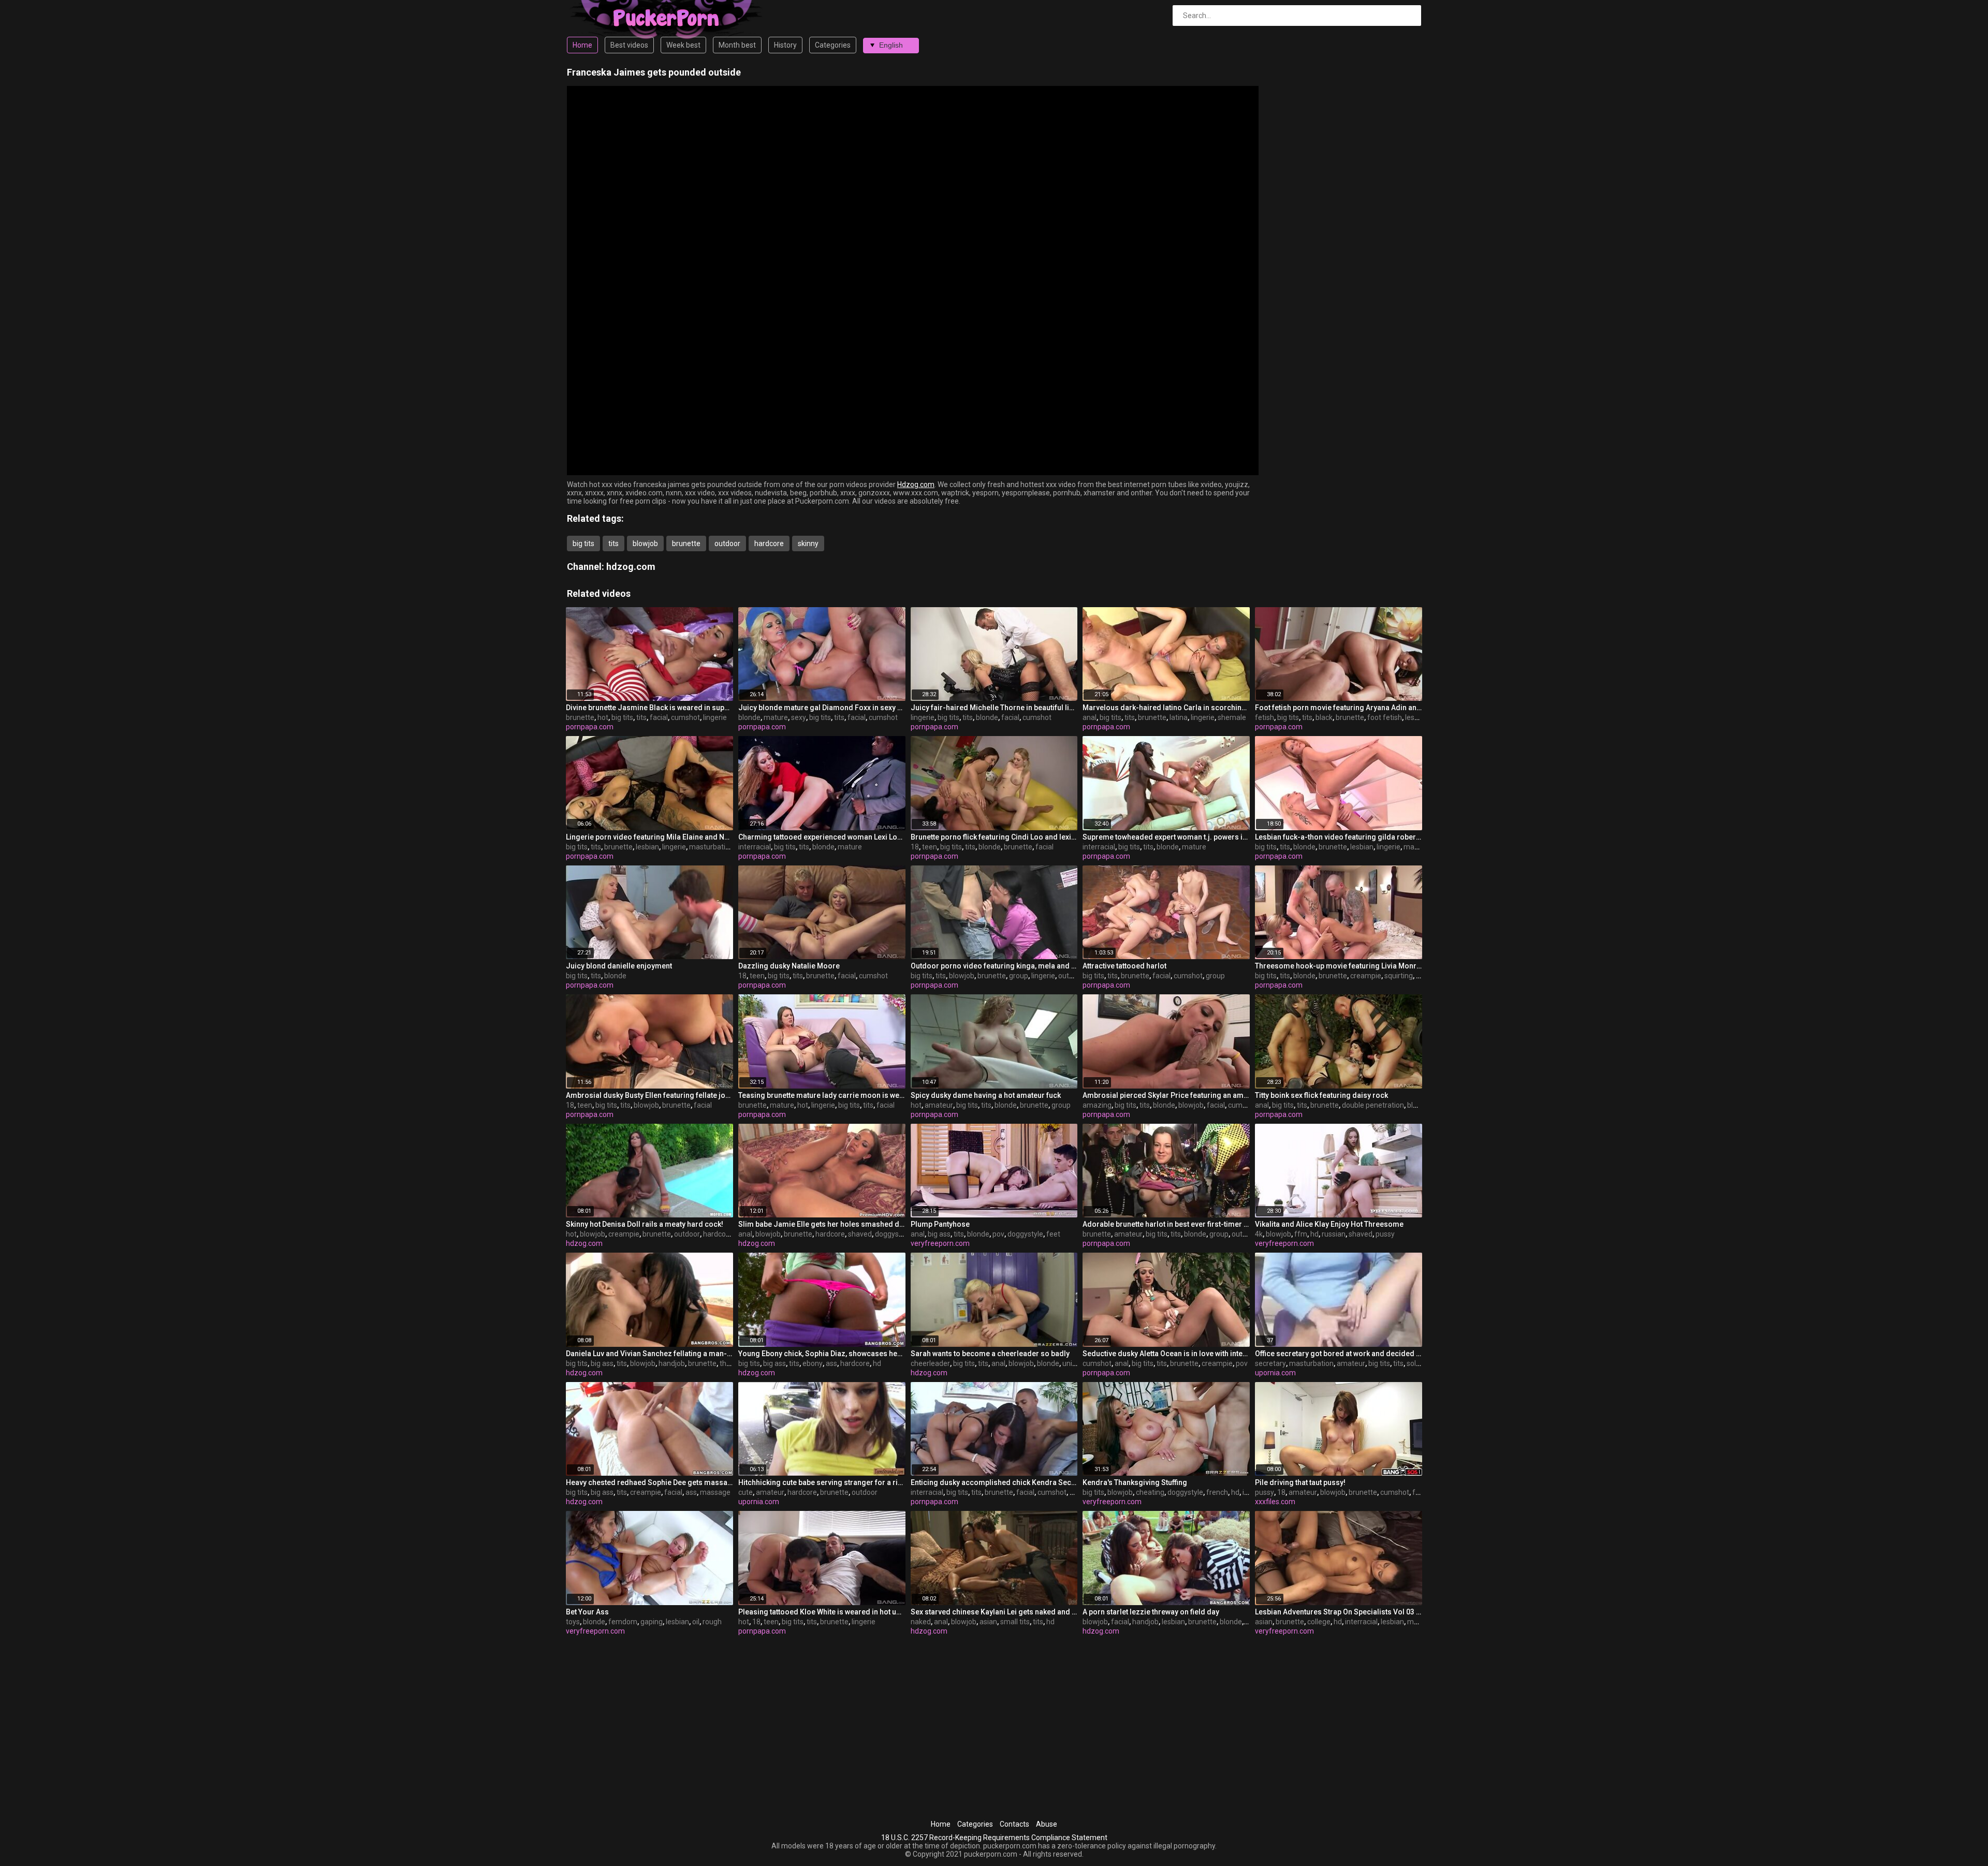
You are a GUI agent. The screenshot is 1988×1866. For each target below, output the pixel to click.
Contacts (1014, 1824)
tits (613, 543)
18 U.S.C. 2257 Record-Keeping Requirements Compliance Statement (994, 1838)
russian (1334, 1234)
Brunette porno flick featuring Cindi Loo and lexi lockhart (994, 837)
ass (831, 1363)
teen (930, 847)
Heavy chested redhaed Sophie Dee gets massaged (649, 1482)
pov (998, 1234)
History (785, 45)
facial (659, 717)
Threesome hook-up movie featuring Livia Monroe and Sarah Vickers (1339, 966)
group (1019, 976)
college (1319, 1622)
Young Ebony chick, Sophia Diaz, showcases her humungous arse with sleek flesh (822, 1354)
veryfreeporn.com (940, 1243)
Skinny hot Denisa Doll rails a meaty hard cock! (645, 1224)
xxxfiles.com (1275, 1502)
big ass (939, 1234)
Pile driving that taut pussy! (1300, 1482)
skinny (808, 543)
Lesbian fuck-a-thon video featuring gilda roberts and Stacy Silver (1339, 837)
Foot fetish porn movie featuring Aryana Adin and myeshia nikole (1339, 708)
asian (988, 1622)
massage (715, 1492)
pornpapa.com (590, 727)
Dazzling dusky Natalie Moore (789, 966)
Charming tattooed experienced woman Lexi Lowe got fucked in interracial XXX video (822, 837)
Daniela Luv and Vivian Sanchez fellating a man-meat (649, 1354)
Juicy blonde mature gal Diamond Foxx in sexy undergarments (822, 708)
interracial (755, 847)
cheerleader (930, 1363)
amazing (1097, 1105)
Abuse (1047, 1824)
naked (921, 1622)
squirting (1399, 976)
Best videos (629, 45)
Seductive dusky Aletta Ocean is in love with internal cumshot (1166, 1354)
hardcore (769, 543)
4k (1259, 1234)
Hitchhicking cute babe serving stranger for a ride (822, 1482)
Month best (737, 45)
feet (1053, 1234)
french (1217, 1492)
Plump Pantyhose (940, 1224)
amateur (939, 1105)
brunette (686, 543)
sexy (799, 717)
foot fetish (1385, 717)
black (1324, 717)
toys (573, 1622)
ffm (1301, 1234)
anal (1090, 717)
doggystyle (893, 1234)
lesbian (1417, 717)
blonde (749, 717)
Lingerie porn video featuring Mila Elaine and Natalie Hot (649, 837)
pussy (1385, 1234)
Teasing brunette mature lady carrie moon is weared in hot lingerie (822, 1095)
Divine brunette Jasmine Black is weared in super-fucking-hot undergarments (649, 708)
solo (1413, 1363)
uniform (1076, 1363)
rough (712, 1622)
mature (776, 717)
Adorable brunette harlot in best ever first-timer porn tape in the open (1166, 1224)
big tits (583, 543)
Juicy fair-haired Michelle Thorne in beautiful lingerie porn (994, 708)
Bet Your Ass (587, 1612)
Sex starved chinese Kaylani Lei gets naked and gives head (994, 1612)
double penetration (1373, 1105)
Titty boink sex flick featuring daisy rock (1321, 1095)
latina (1179, 717)
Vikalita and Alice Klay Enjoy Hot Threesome (1329, 1224)
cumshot (685, 717)
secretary (1270, 1363)
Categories (833, 45)
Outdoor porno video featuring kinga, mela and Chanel (994, 966)
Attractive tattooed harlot (1124, 966)
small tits (1015, 1622)
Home (582, 45)
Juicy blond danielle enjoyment (619, 966)
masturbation (711, 847)
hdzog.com (631, 567)
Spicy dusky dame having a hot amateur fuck (986, 1095)
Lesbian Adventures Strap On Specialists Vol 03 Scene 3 (1339, 1612)
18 (915, 847)
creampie (1366, 976)
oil (696, 1622)
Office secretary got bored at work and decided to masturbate (1339, 1354)
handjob (672, 1363)
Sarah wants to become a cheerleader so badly (990, 1354)
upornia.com (1275, 1373)
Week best (683, 45)
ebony (813, 1363)
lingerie (715, 717)
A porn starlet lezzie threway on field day (1151, 1612)
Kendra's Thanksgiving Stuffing (1135, 1482)
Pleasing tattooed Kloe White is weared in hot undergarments (822, 1612)
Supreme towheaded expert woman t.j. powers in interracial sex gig (1166, 837)
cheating (1150, 1492)
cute (745, 1492)
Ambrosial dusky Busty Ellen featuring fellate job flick (649, 1095)
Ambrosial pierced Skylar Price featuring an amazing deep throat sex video (1166, 1095)
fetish (1265, 717)
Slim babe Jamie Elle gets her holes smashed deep (822, 1224)
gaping (652, 1622)
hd (1314, 1234)
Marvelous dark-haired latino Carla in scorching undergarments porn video (1166, 708)
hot (603, 717)
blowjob (645, 543)
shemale (1232, 717)
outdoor (727, 543)
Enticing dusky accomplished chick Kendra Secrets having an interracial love (994, 1482)
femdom (623, 1622)
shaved (860, 1234)
